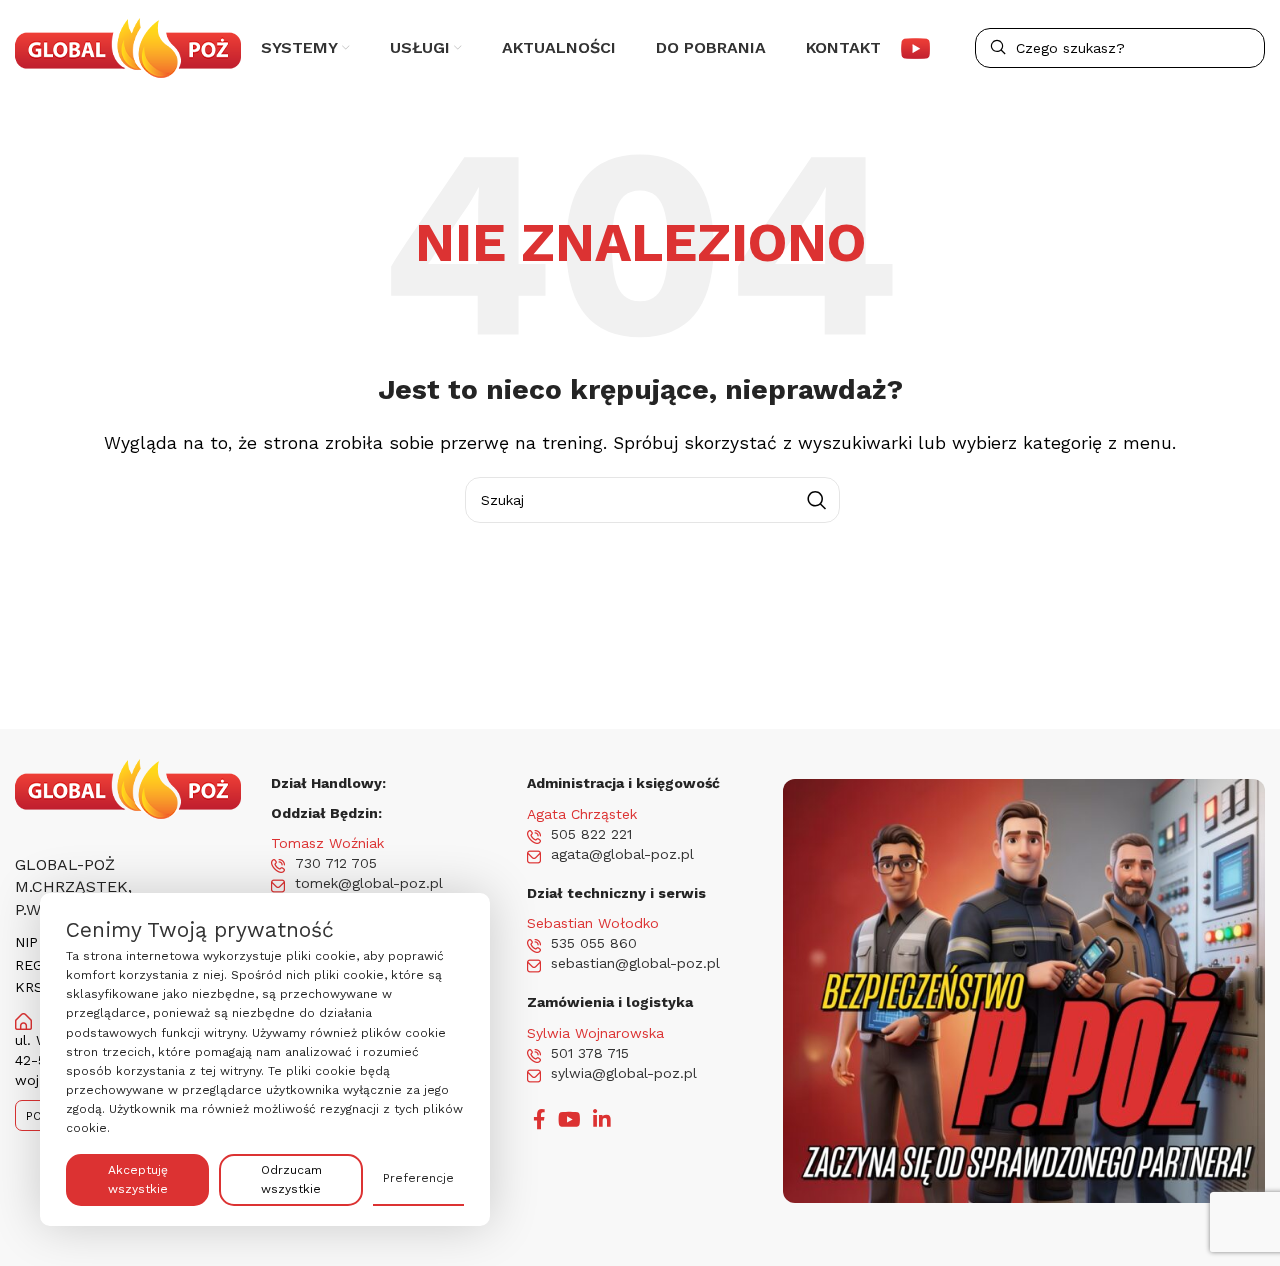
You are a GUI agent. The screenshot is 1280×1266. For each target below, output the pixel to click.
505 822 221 (591, 834)
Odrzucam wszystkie (291, 1179)
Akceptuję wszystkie (138, 1179)
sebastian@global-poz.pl (635, 963)
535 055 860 (594, 943)
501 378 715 (590, 1053)
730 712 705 (336, 863)
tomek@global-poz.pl (369, 883)
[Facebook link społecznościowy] (539, 1119)
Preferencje (418, 1178)
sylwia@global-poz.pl (624, 1073)
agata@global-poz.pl (622, 854)
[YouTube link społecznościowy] (569, 1119)
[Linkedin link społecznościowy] (602, 1119)
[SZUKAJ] (817, 500)
